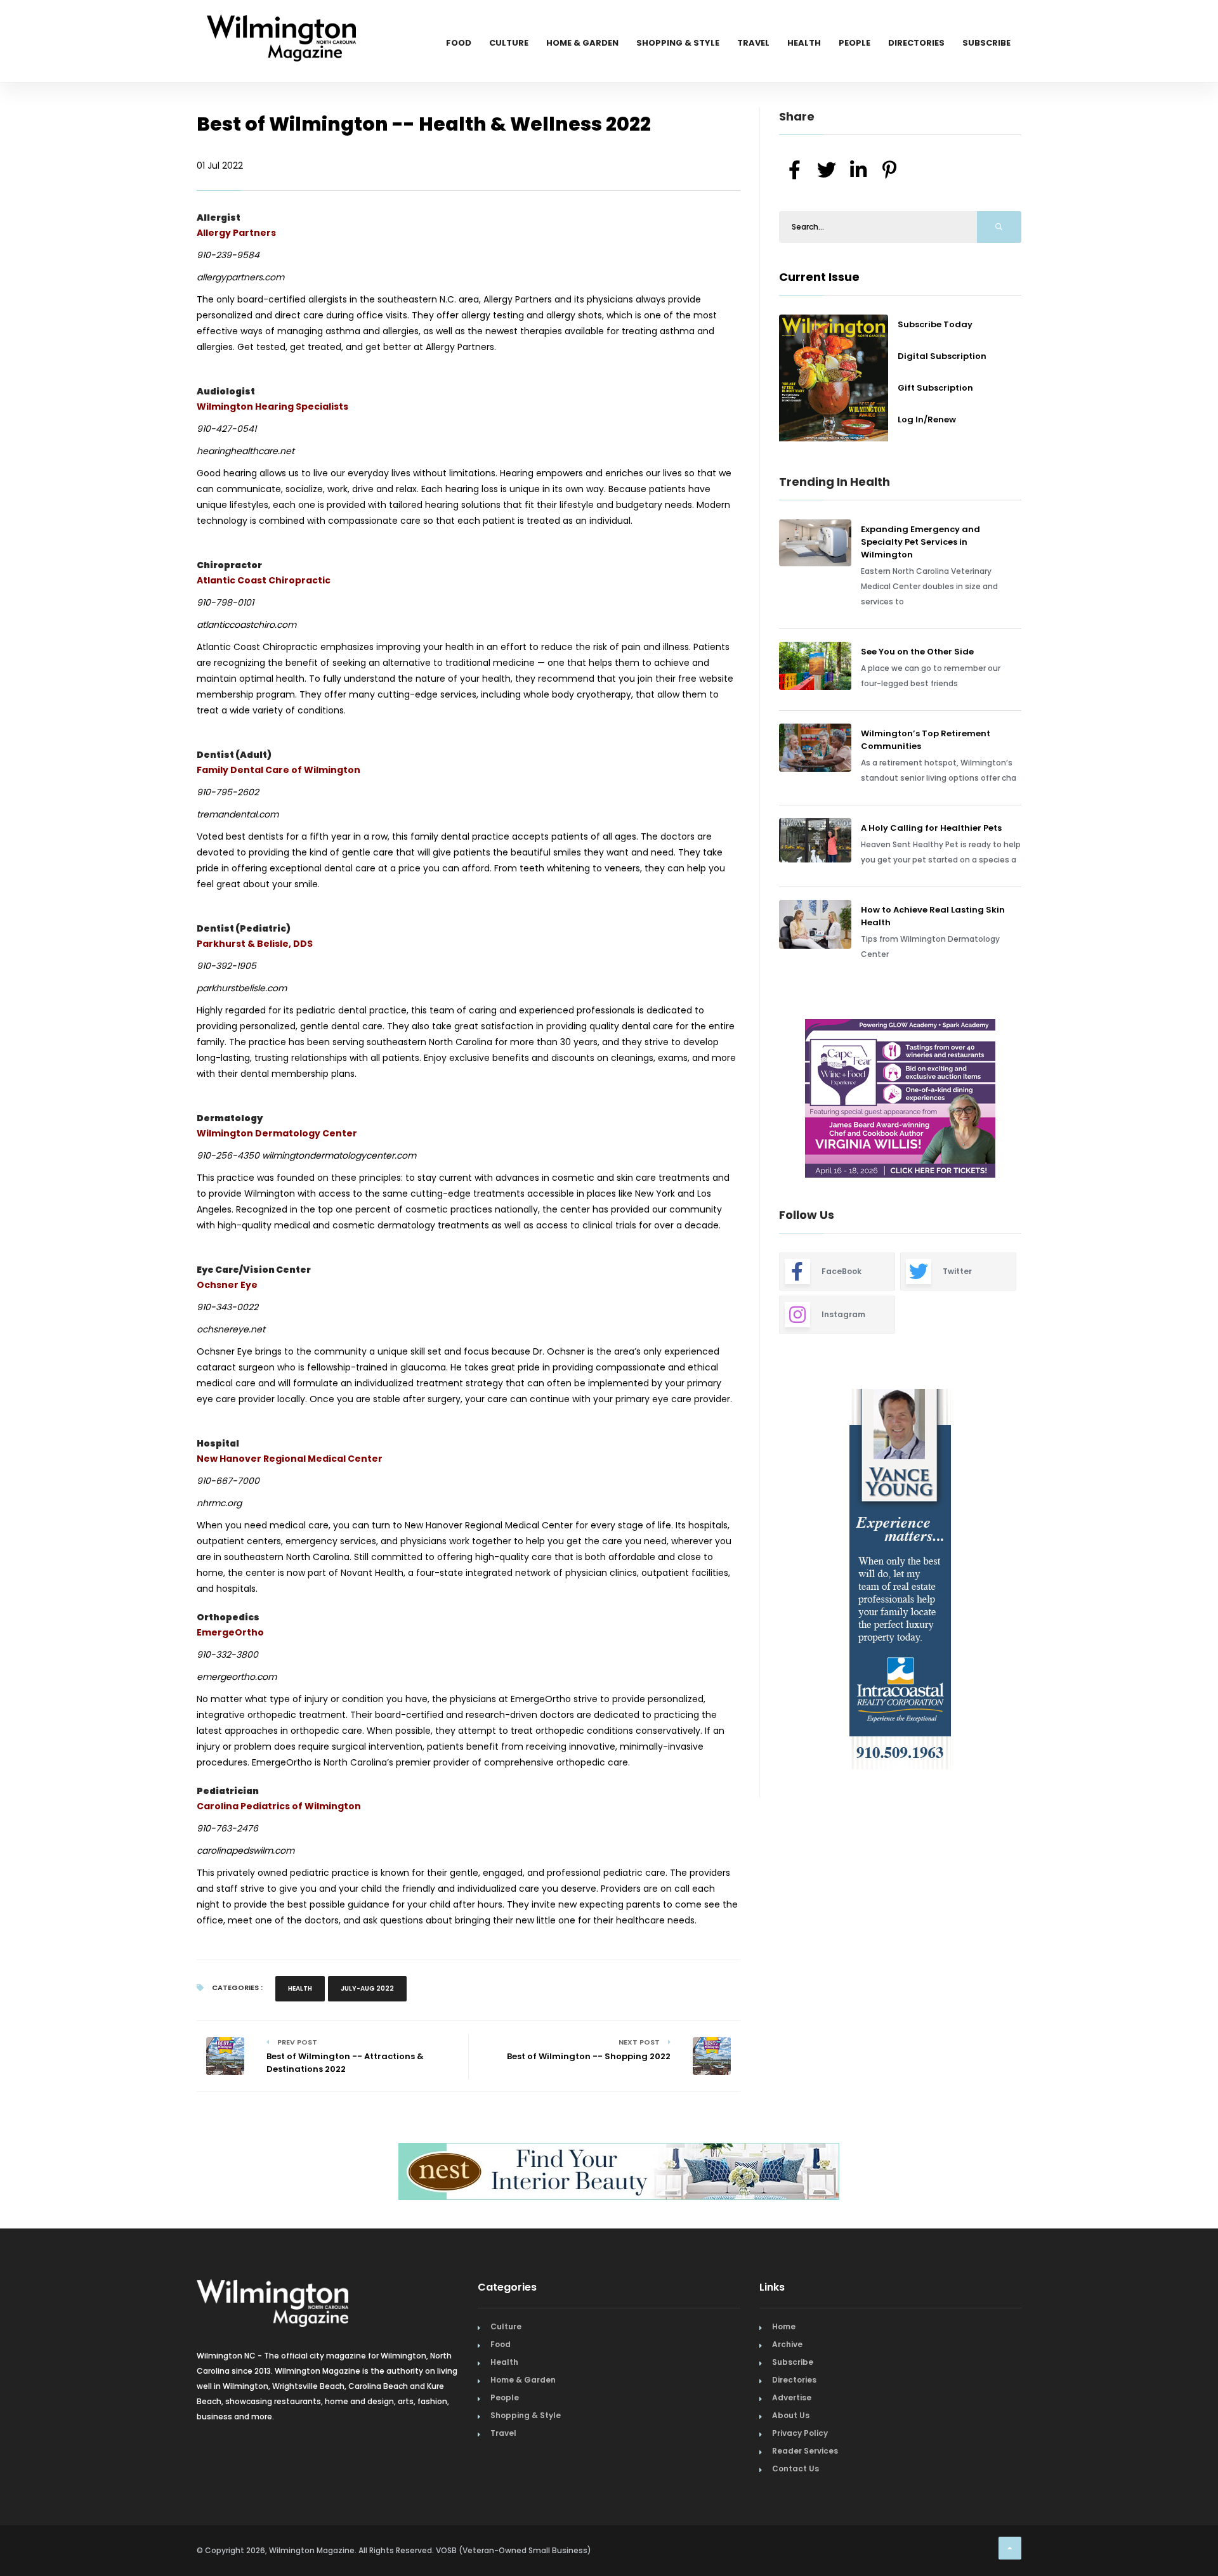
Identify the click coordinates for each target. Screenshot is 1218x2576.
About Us (791, 2415)
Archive (787, 2344)
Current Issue (819, 277)
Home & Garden (582, 43)
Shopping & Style (678, 43)
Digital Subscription (942, 356)
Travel (753, 43)
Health (804, 43)
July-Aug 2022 (367, 1988)
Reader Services (805, 2451)
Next (1031, 1100)
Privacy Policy (800, 2433)
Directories (916, 43)
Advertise (792, 2397)
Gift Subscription (935, 388)
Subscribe (986, 43)
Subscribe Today (935, 324)
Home (784, 2326)
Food (459, 43)
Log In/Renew (927, 420)
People (855, 43)
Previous (750, 1100)
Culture (509, 43)
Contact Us (796, 2469)
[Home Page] (281, 22)
